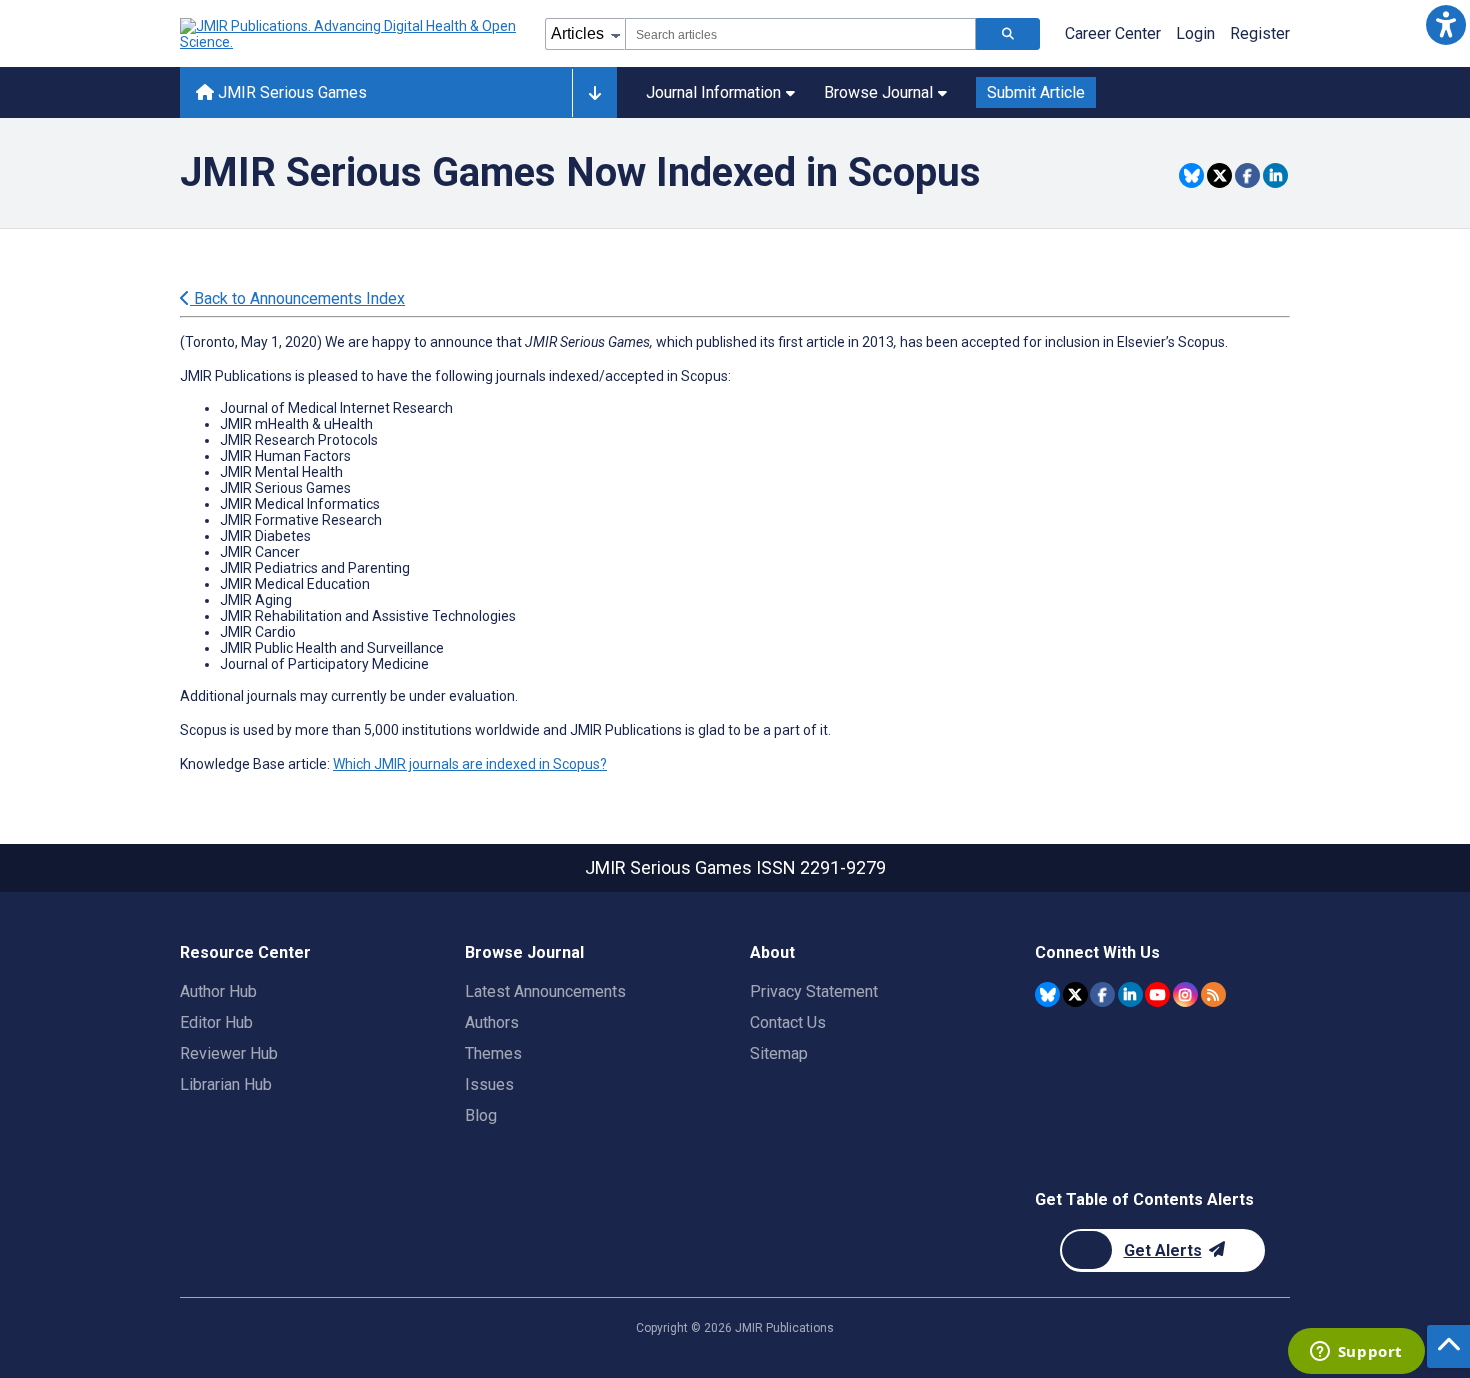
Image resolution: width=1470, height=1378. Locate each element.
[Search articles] (1008, 34)
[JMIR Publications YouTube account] (1157, 994)
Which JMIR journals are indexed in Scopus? (470, 764)
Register (1260, 33)
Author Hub (218, 991)
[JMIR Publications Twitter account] (1075, 994)
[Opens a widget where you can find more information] (1356, 1353)
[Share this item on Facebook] (1247, 175)
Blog (481, 1115)
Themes (493, 1053)
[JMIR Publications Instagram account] (1185, 994)
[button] (1445, 24)
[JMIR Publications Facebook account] (1102, 994)
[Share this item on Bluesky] (1191, 175)
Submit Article (1036, 92)
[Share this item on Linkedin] (1275, 175)
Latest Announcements (545, 991)
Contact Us (788, 1022)
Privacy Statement (814, 991)
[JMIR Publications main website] (350, 34)
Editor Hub (216, 1022)
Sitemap (779, 1053)
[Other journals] (594, 93)
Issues (489, 1084)
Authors (492, 1022)
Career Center (1113, 33)
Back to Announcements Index (297, 298)
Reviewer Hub (229, 1053)
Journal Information (713, 92)
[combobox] (800, 34)
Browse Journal (878, 92)
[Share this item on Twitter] (1219, 175)
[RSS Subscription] (1213, 994)
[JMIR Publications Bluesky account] (1047, 994)
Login (1195, 33)
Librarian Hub (226, 1084)
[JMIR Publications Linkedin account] (1130, 994)
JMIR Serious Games (290, 92)
